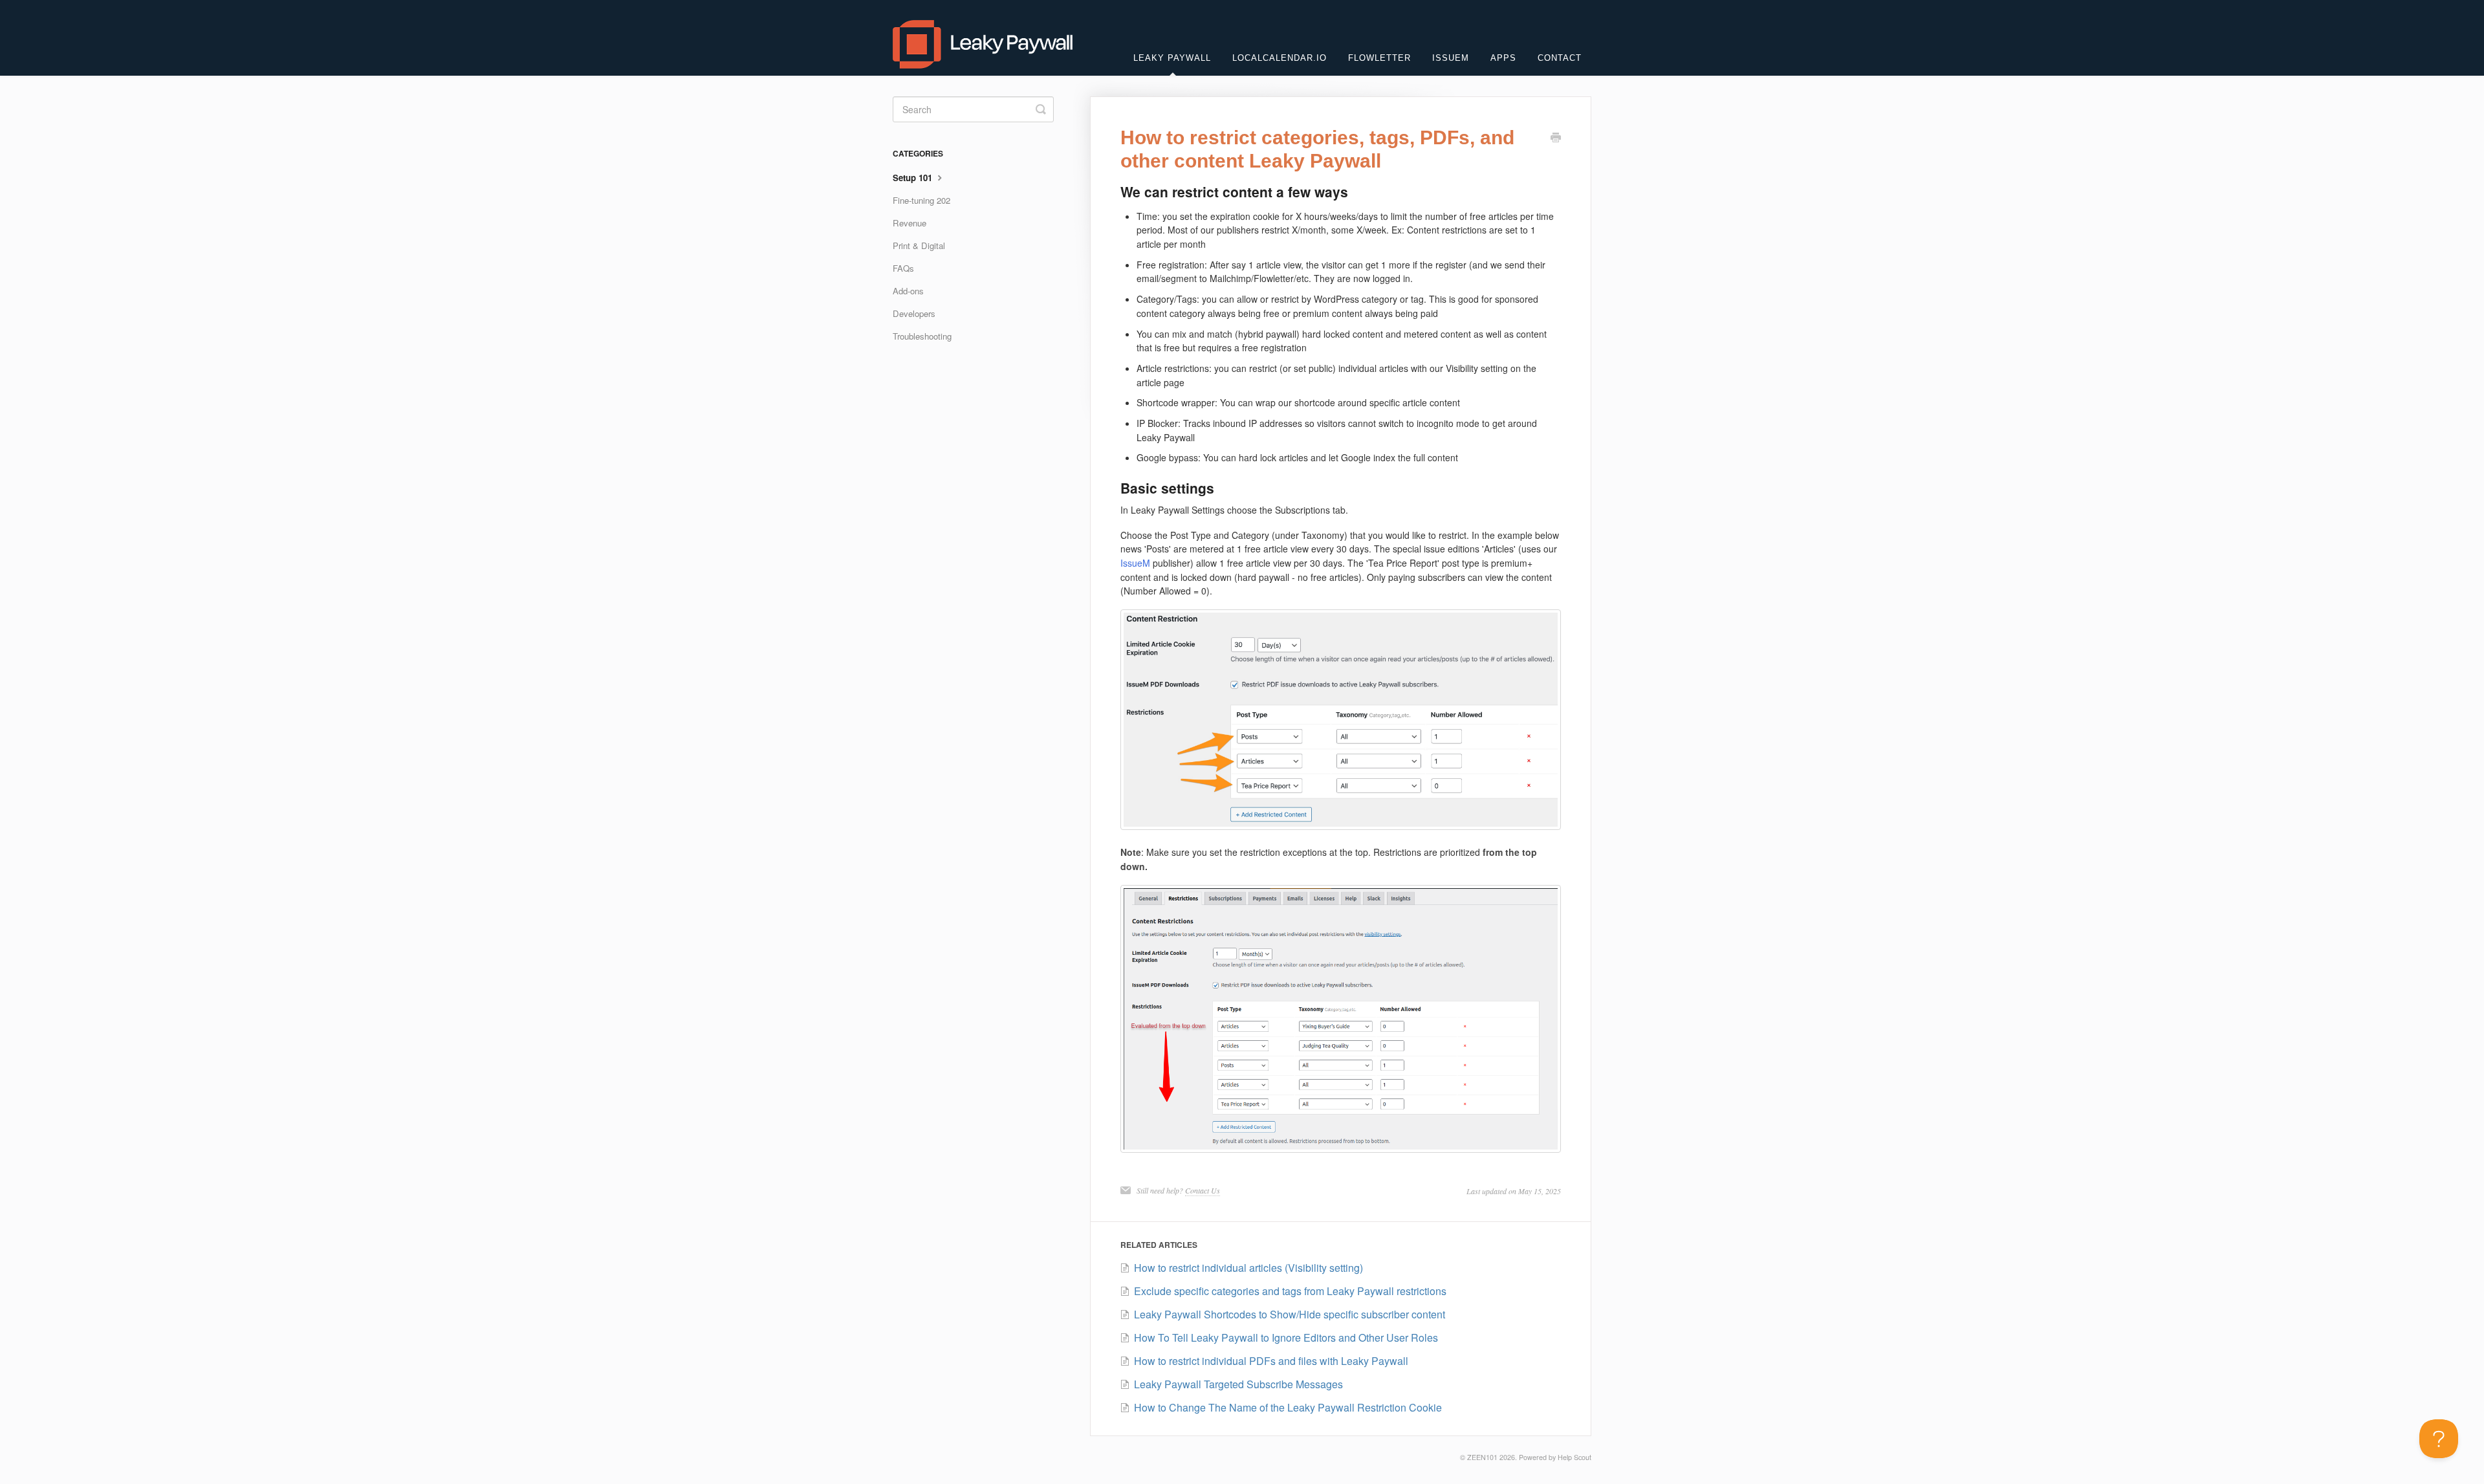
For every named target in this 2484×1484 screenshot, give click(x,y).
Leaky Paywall (1172, 58)
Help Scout (1574, 1457)
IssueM (1451, 58)
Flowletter (1379, 58)
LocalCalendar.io (1280, 58)
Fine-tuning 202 (921, 200)
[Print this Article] (1556, 138)
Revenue (910, 223)
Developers (914, 313)
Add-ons (908, 291)
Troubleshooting (922, 336)
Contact (1560, 58)
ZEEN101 (1482, 1457)
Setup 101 (914, 178)
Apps (1503, 58)
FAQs (903, 268)
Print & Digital (919, 246)
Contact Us (1203, 1190)
